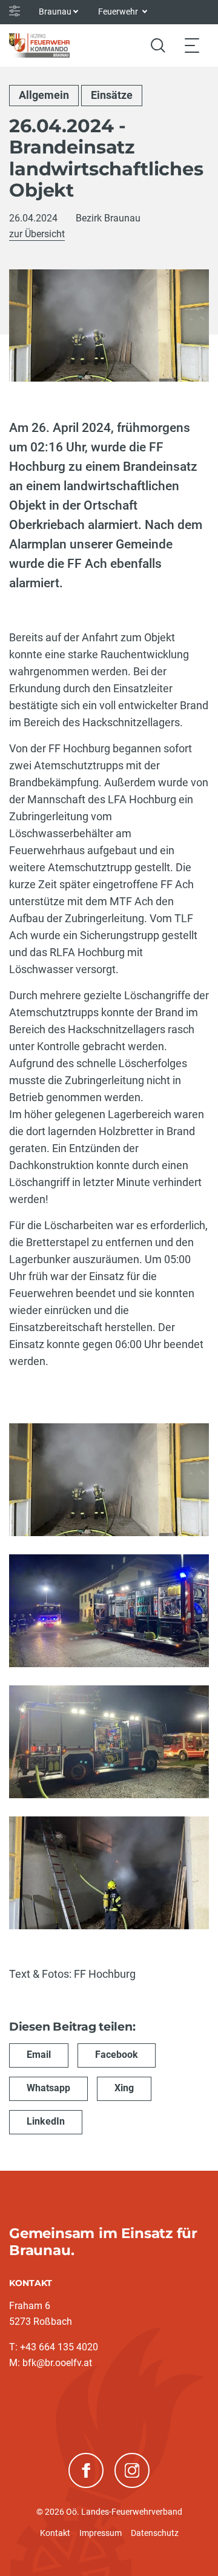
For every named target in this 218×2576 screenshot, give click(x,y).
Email (39, 2055)
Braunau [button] (55, 12)
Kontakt (55, 2533)
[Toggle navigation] (192, 45)
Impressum (101, 2533)
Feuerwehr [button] (119, 12)
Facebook (117, 2055)
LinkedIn (46, 2121)
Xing (124, 2088)
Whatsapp (48, 2088)
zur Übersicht (37, 234)
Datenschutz (155, 2533)
